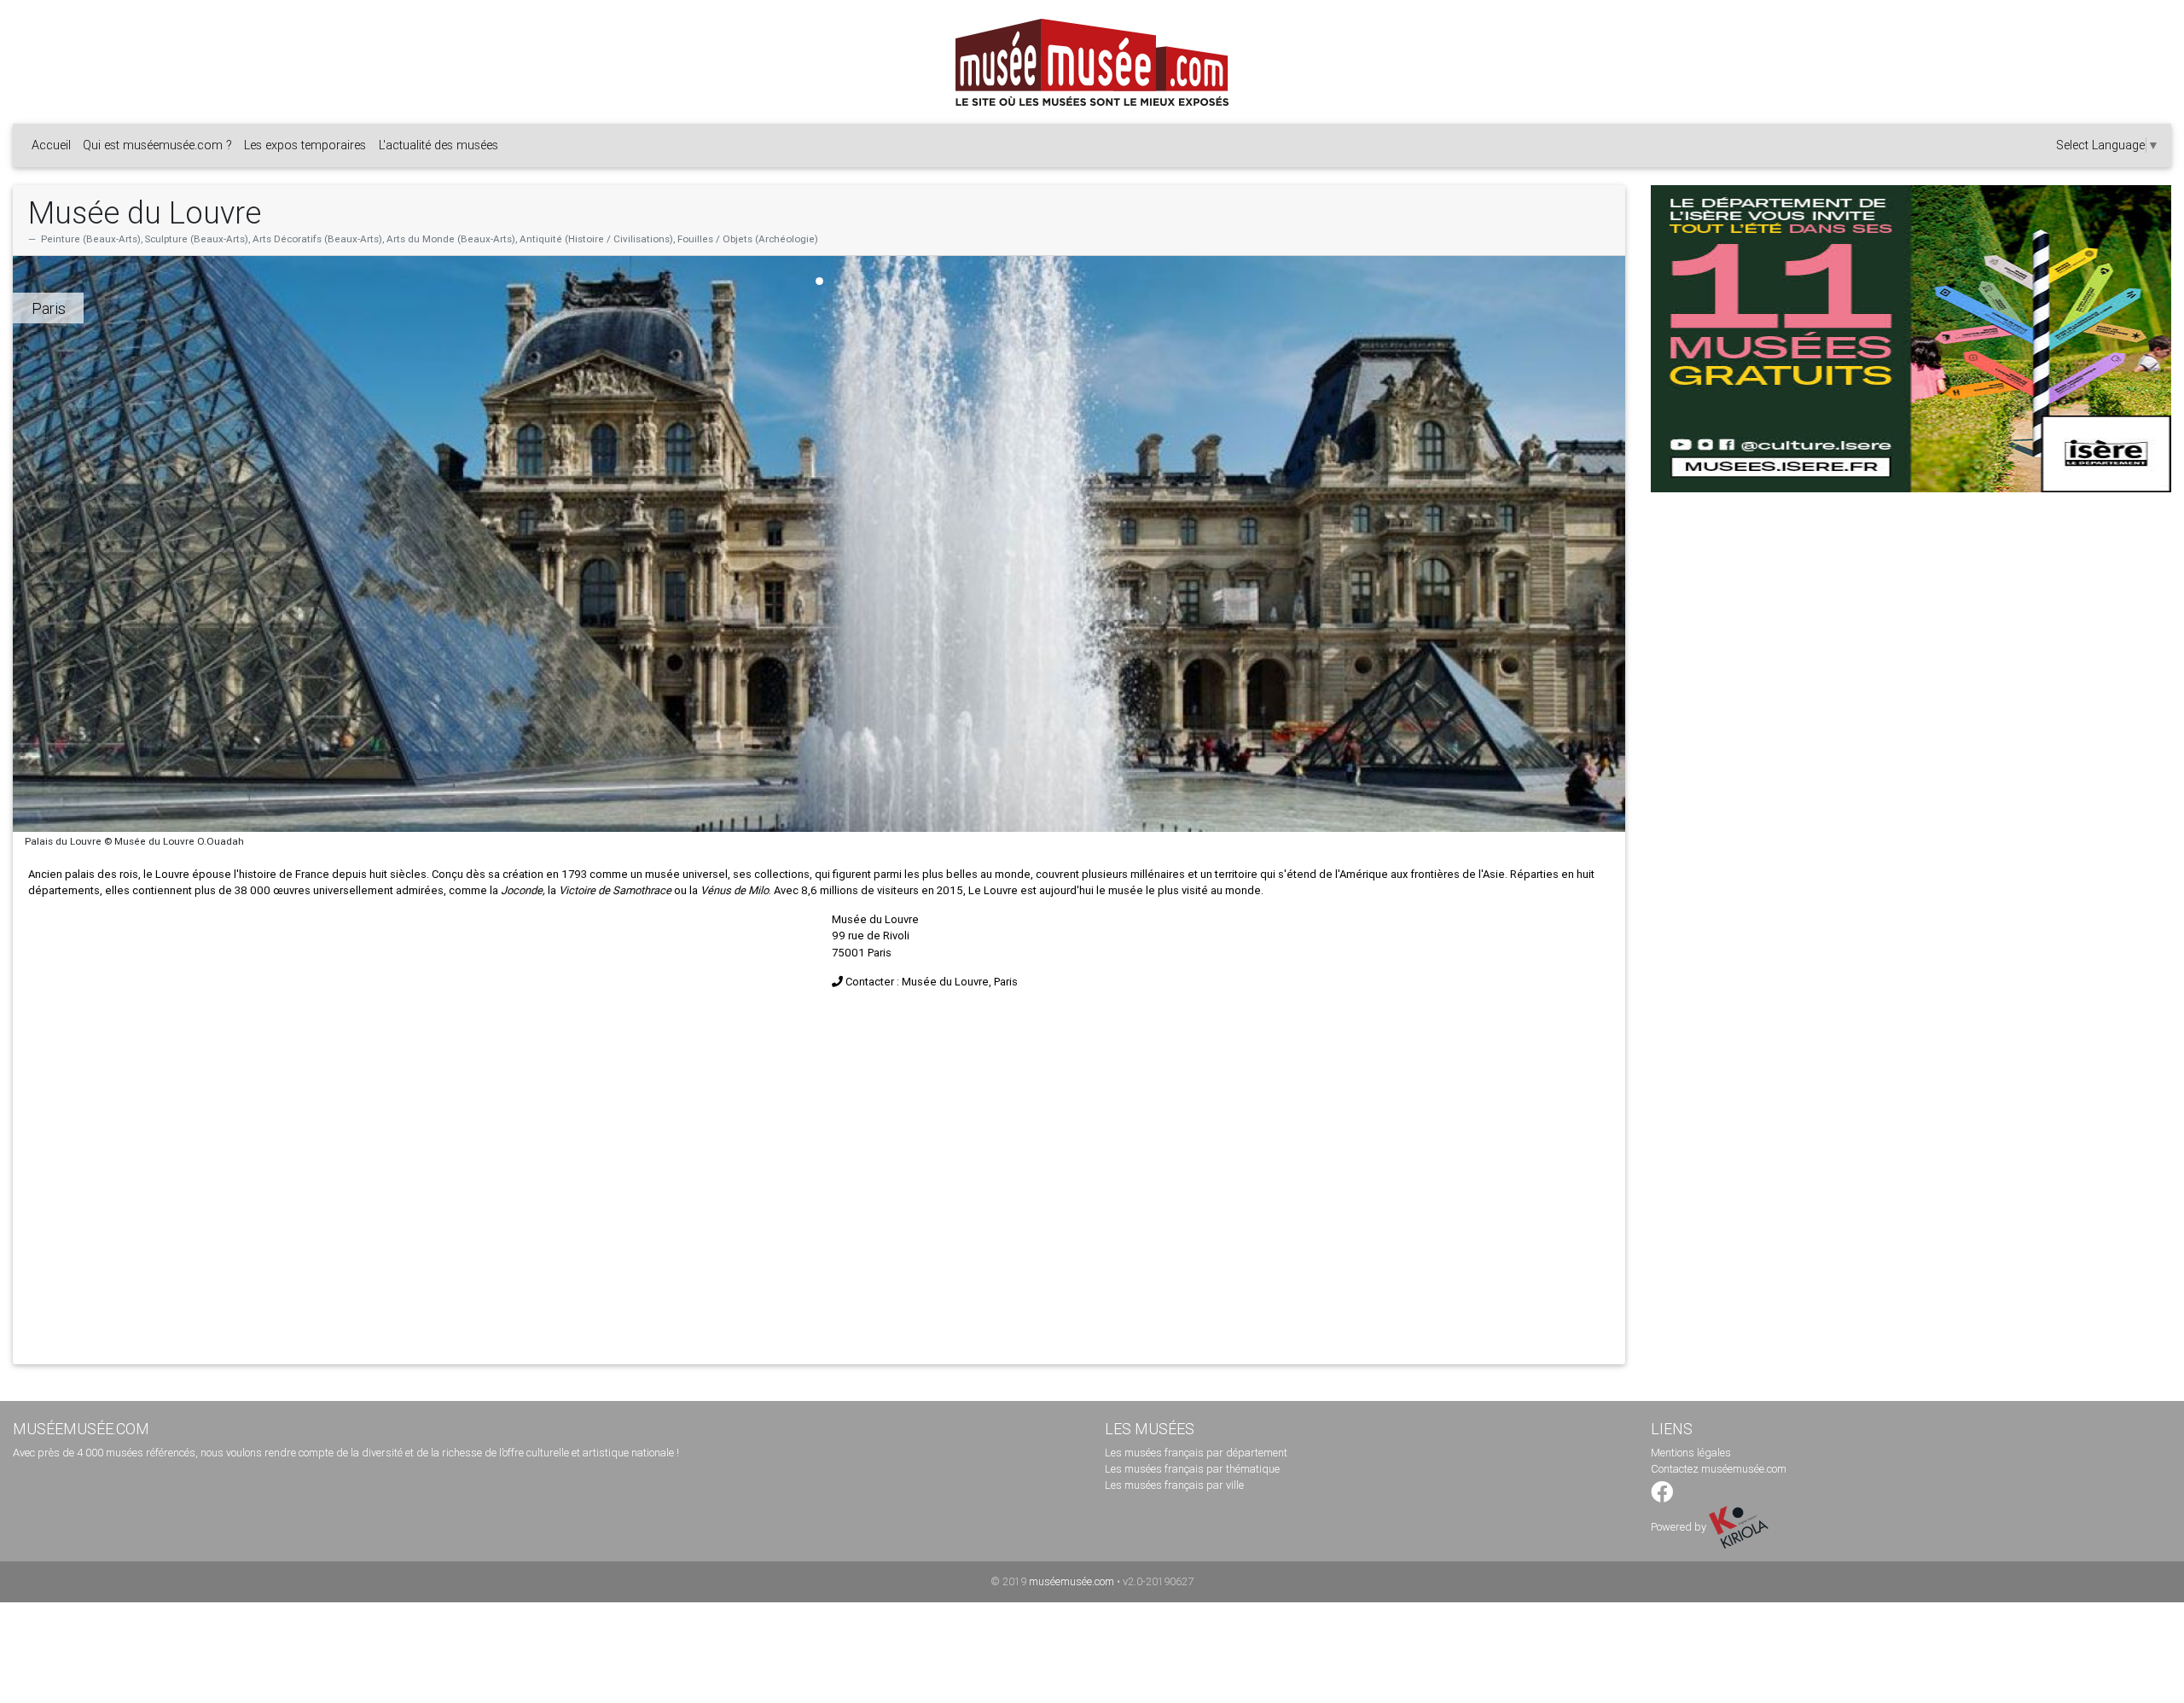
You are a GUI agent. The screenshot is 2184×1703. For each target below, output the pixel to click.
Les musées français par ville (1174, 1485)
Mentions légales (1691, 1453)
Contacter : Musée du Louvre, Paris (932, 982)
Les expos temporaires (305, 145)
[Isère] (1911, 339)
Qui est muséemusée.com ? (157, 145)
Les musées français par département (1196, 1453)
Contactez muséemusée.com (1719, 1469)
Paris (49, 308)
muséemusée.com (1072, 1581)
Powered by (1680, 1527)
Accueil (51, 145)
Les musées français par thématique (1192, 1469)
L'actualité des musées (439, 145)
